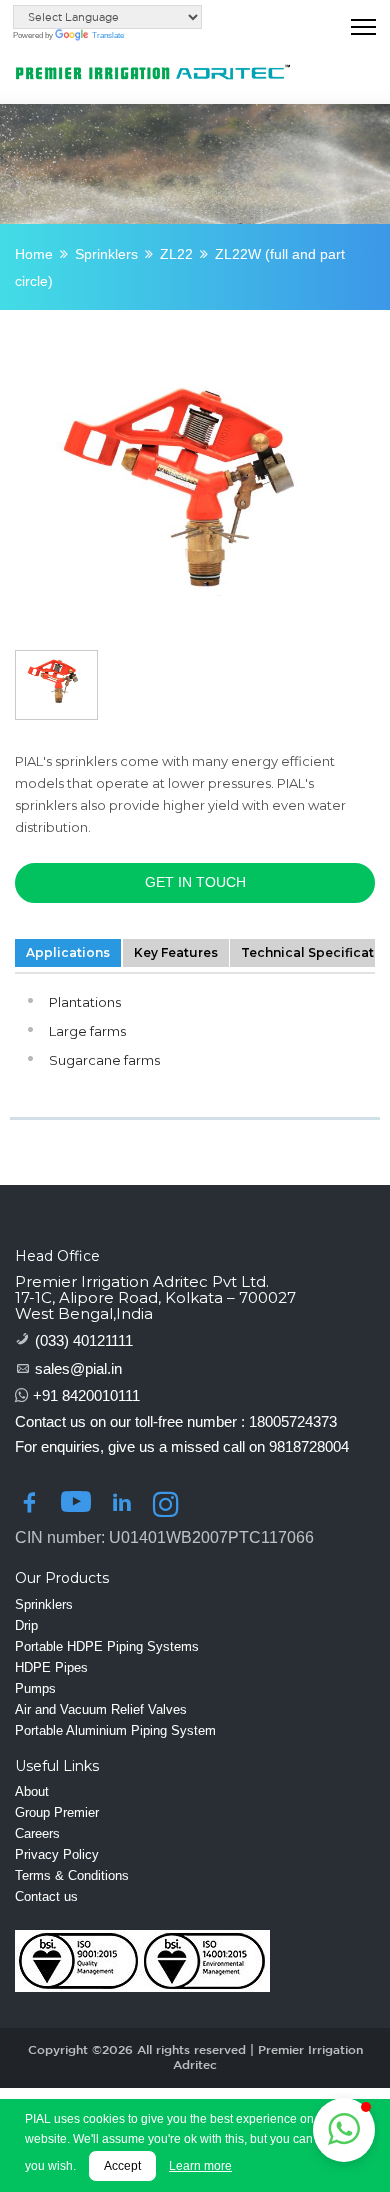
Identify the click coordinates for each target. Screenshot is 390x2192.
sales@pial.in (78, 1368)
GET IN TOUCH (195, 882)
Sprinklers (106, 254)
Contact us (46, 1896)
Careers (37, 1833)
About (32, 1791)
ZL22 (176, 254)
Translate (108, 35)
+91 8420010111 (86, 1395)
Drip (26, 1625)
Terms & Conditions (72, 1875)
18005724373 (293, 1421)
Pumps (35, 1688)
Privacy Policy (57, 1854)
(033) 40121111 (84, 1340)
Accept (122, 2166)
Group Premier (57, 1812)
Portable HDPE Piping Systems (107, 1646)
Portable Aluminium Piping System (115, 1730)
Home (34, 254)
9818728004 (309, 1446)
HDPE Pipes (51, 1667)
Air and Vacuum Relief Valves (101, 1709)
